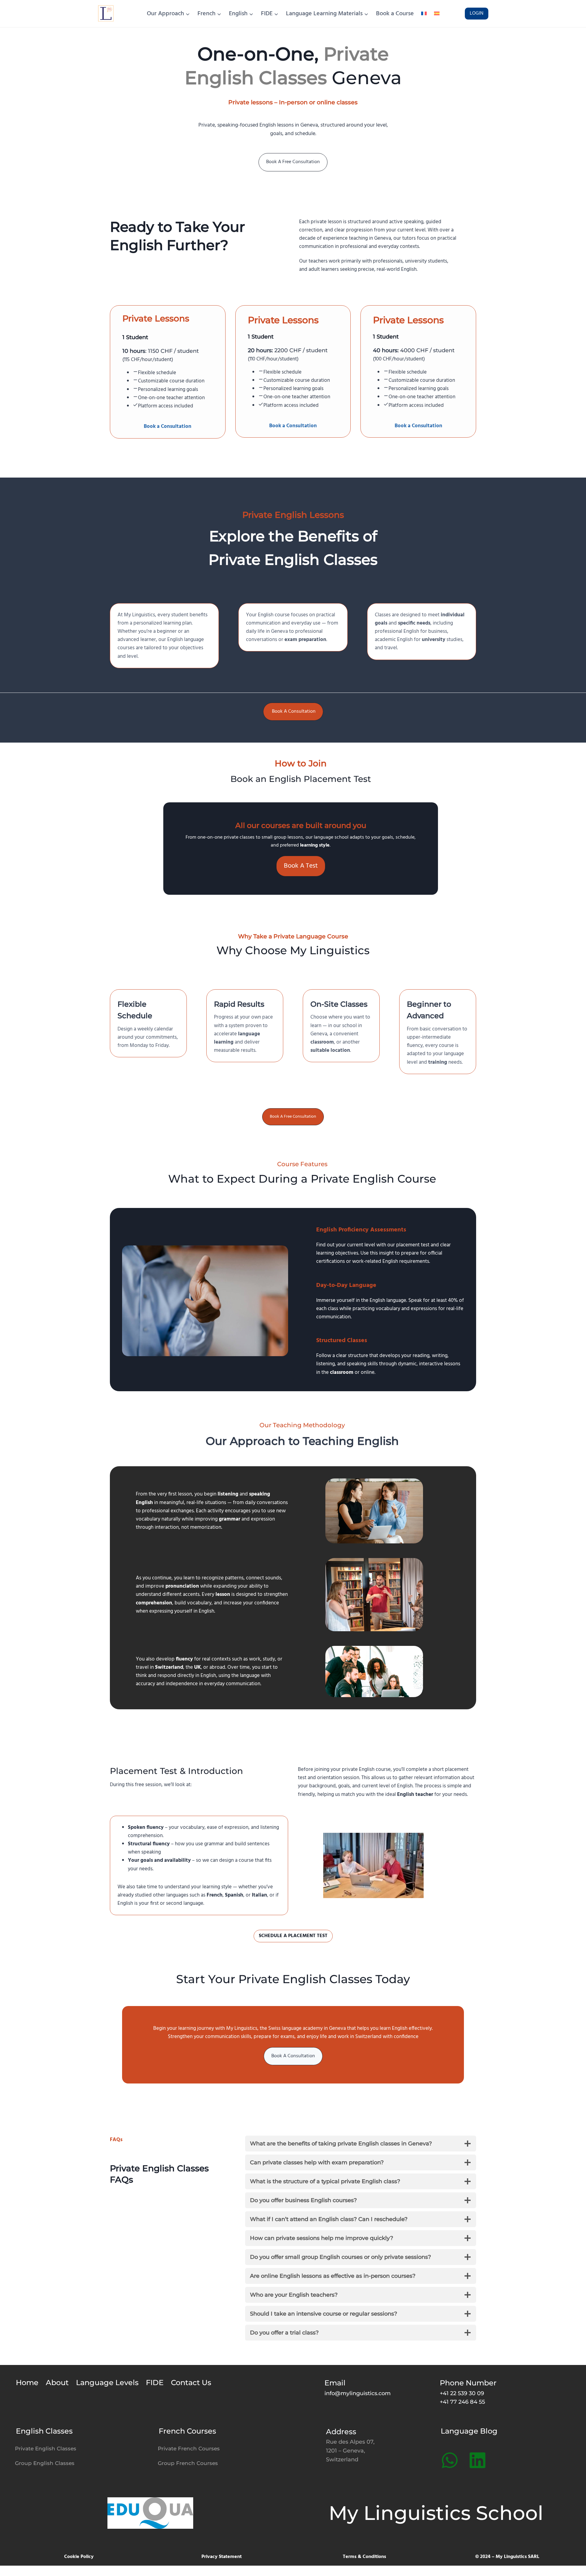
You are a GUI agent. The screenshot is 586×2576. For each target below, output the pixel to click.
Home (27, 2383)
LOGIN (477, 13)
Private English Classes (46, 2449)
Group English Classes (45, 2463)
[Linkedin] (477, 2460)
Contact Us (191, 2383)
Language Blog (469, 2431)
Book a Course (395, 14)
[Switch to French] (424, 14)
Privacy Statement (222, 2557)
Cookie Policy (79, 2557)
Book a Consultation (168, 426)
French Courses (187, 2431)
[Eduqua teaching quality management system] (150, 2513)
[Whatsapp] (450, 2460)
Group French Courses (188, 2463)
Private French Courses (189, 2449)
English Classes (44, 2431)
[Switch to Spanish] (437, 14)
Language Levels (107, 2383)
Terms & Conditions (364, 2557)
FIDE (155, 2383)
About (57, 2383)
